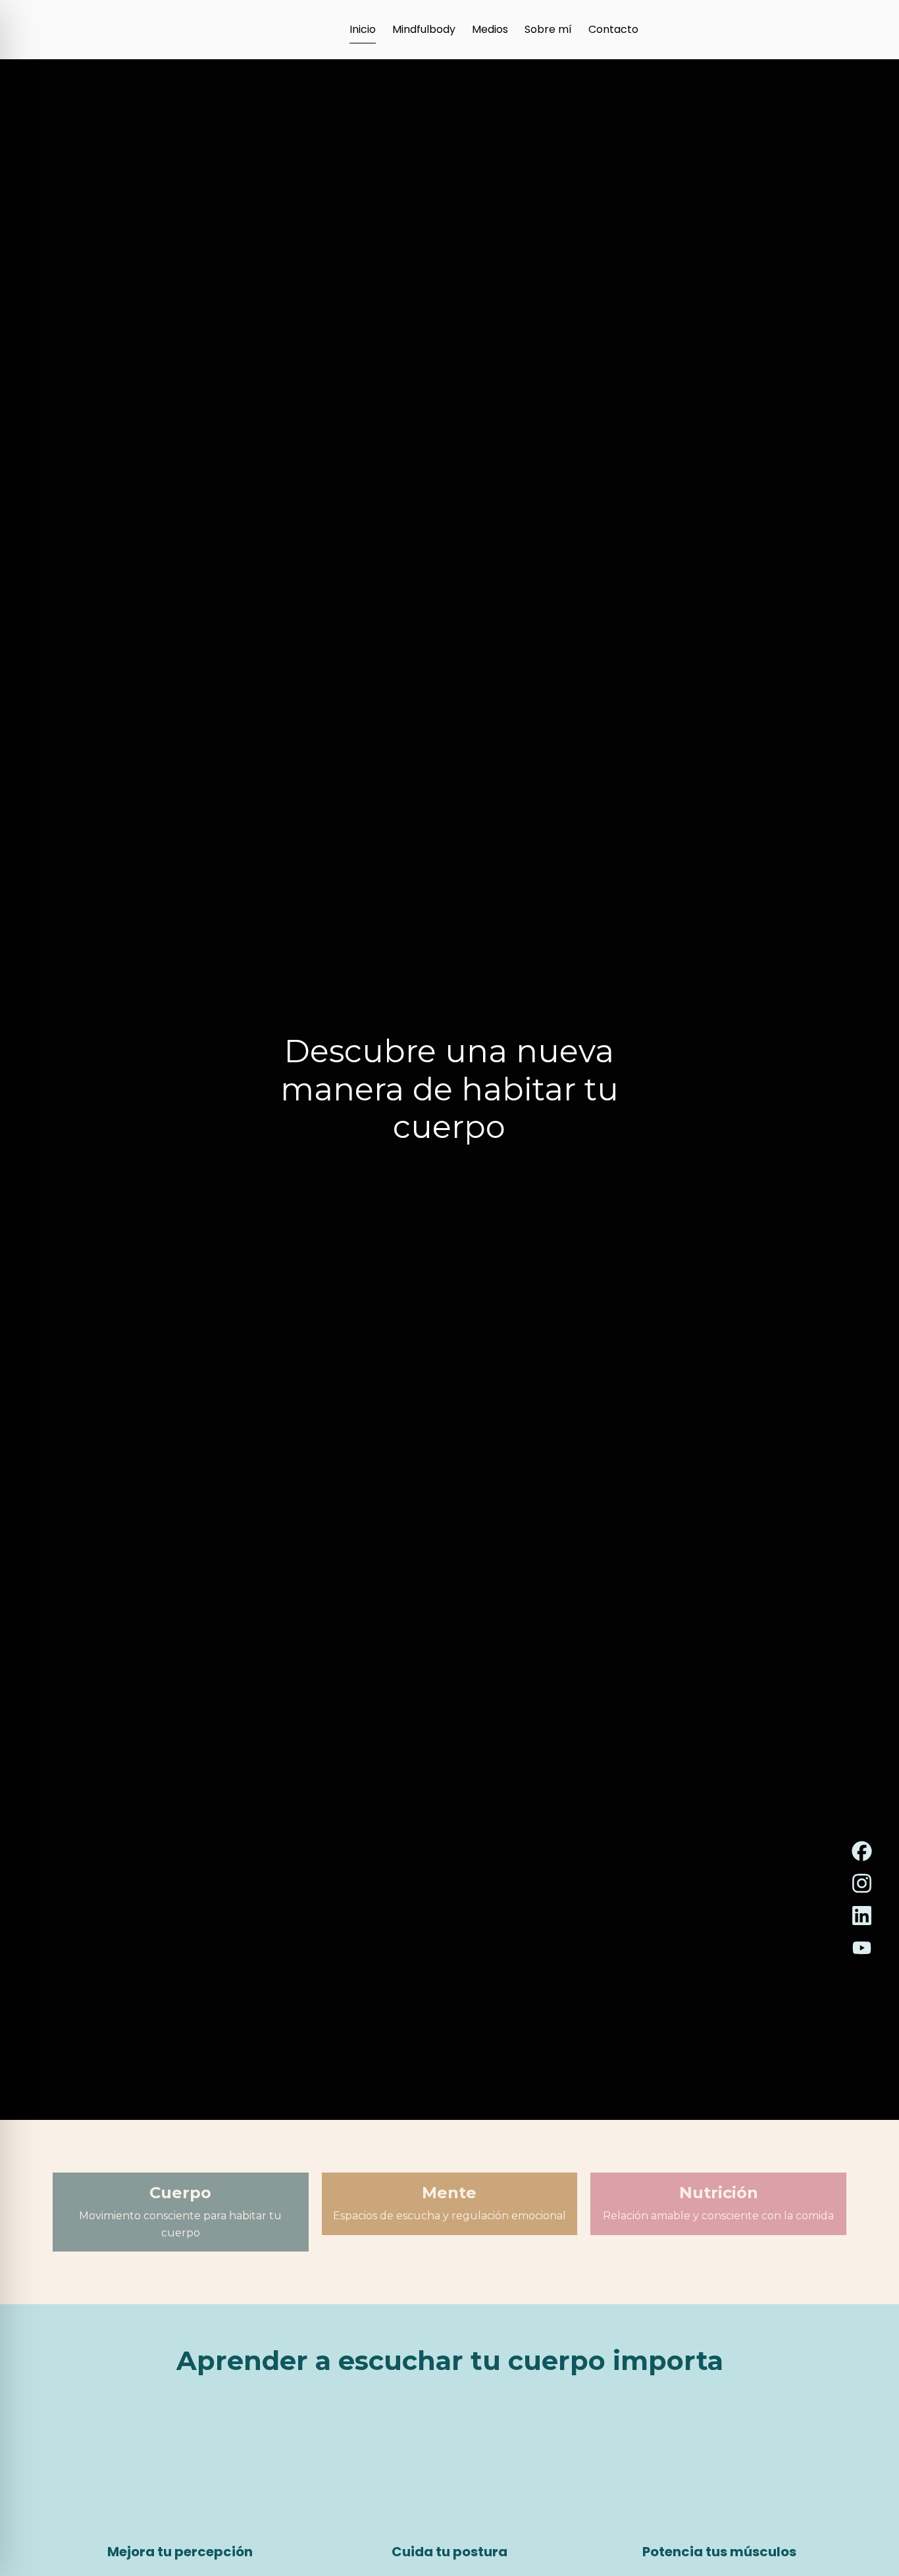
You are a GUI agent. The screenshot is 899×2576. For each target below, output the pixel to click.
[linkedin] (862, 1916)
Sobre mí (548, 29)
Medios (490, 29)
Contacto (613, 29)
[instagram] (862, 1883)
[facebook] (862, 1851)
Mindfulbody (424, 29)
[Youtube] (862, 1948)
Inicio (363, 29)
